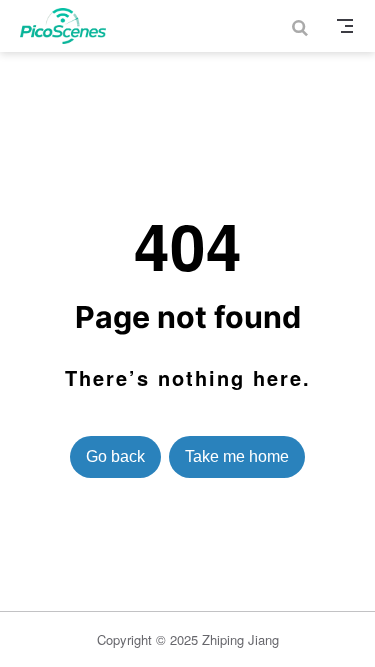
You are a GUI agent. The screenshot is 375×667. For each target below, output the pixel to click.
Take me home (237, 456)
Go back (115, 456)
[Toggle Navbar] (345, 26)
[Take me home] (69, 26)
